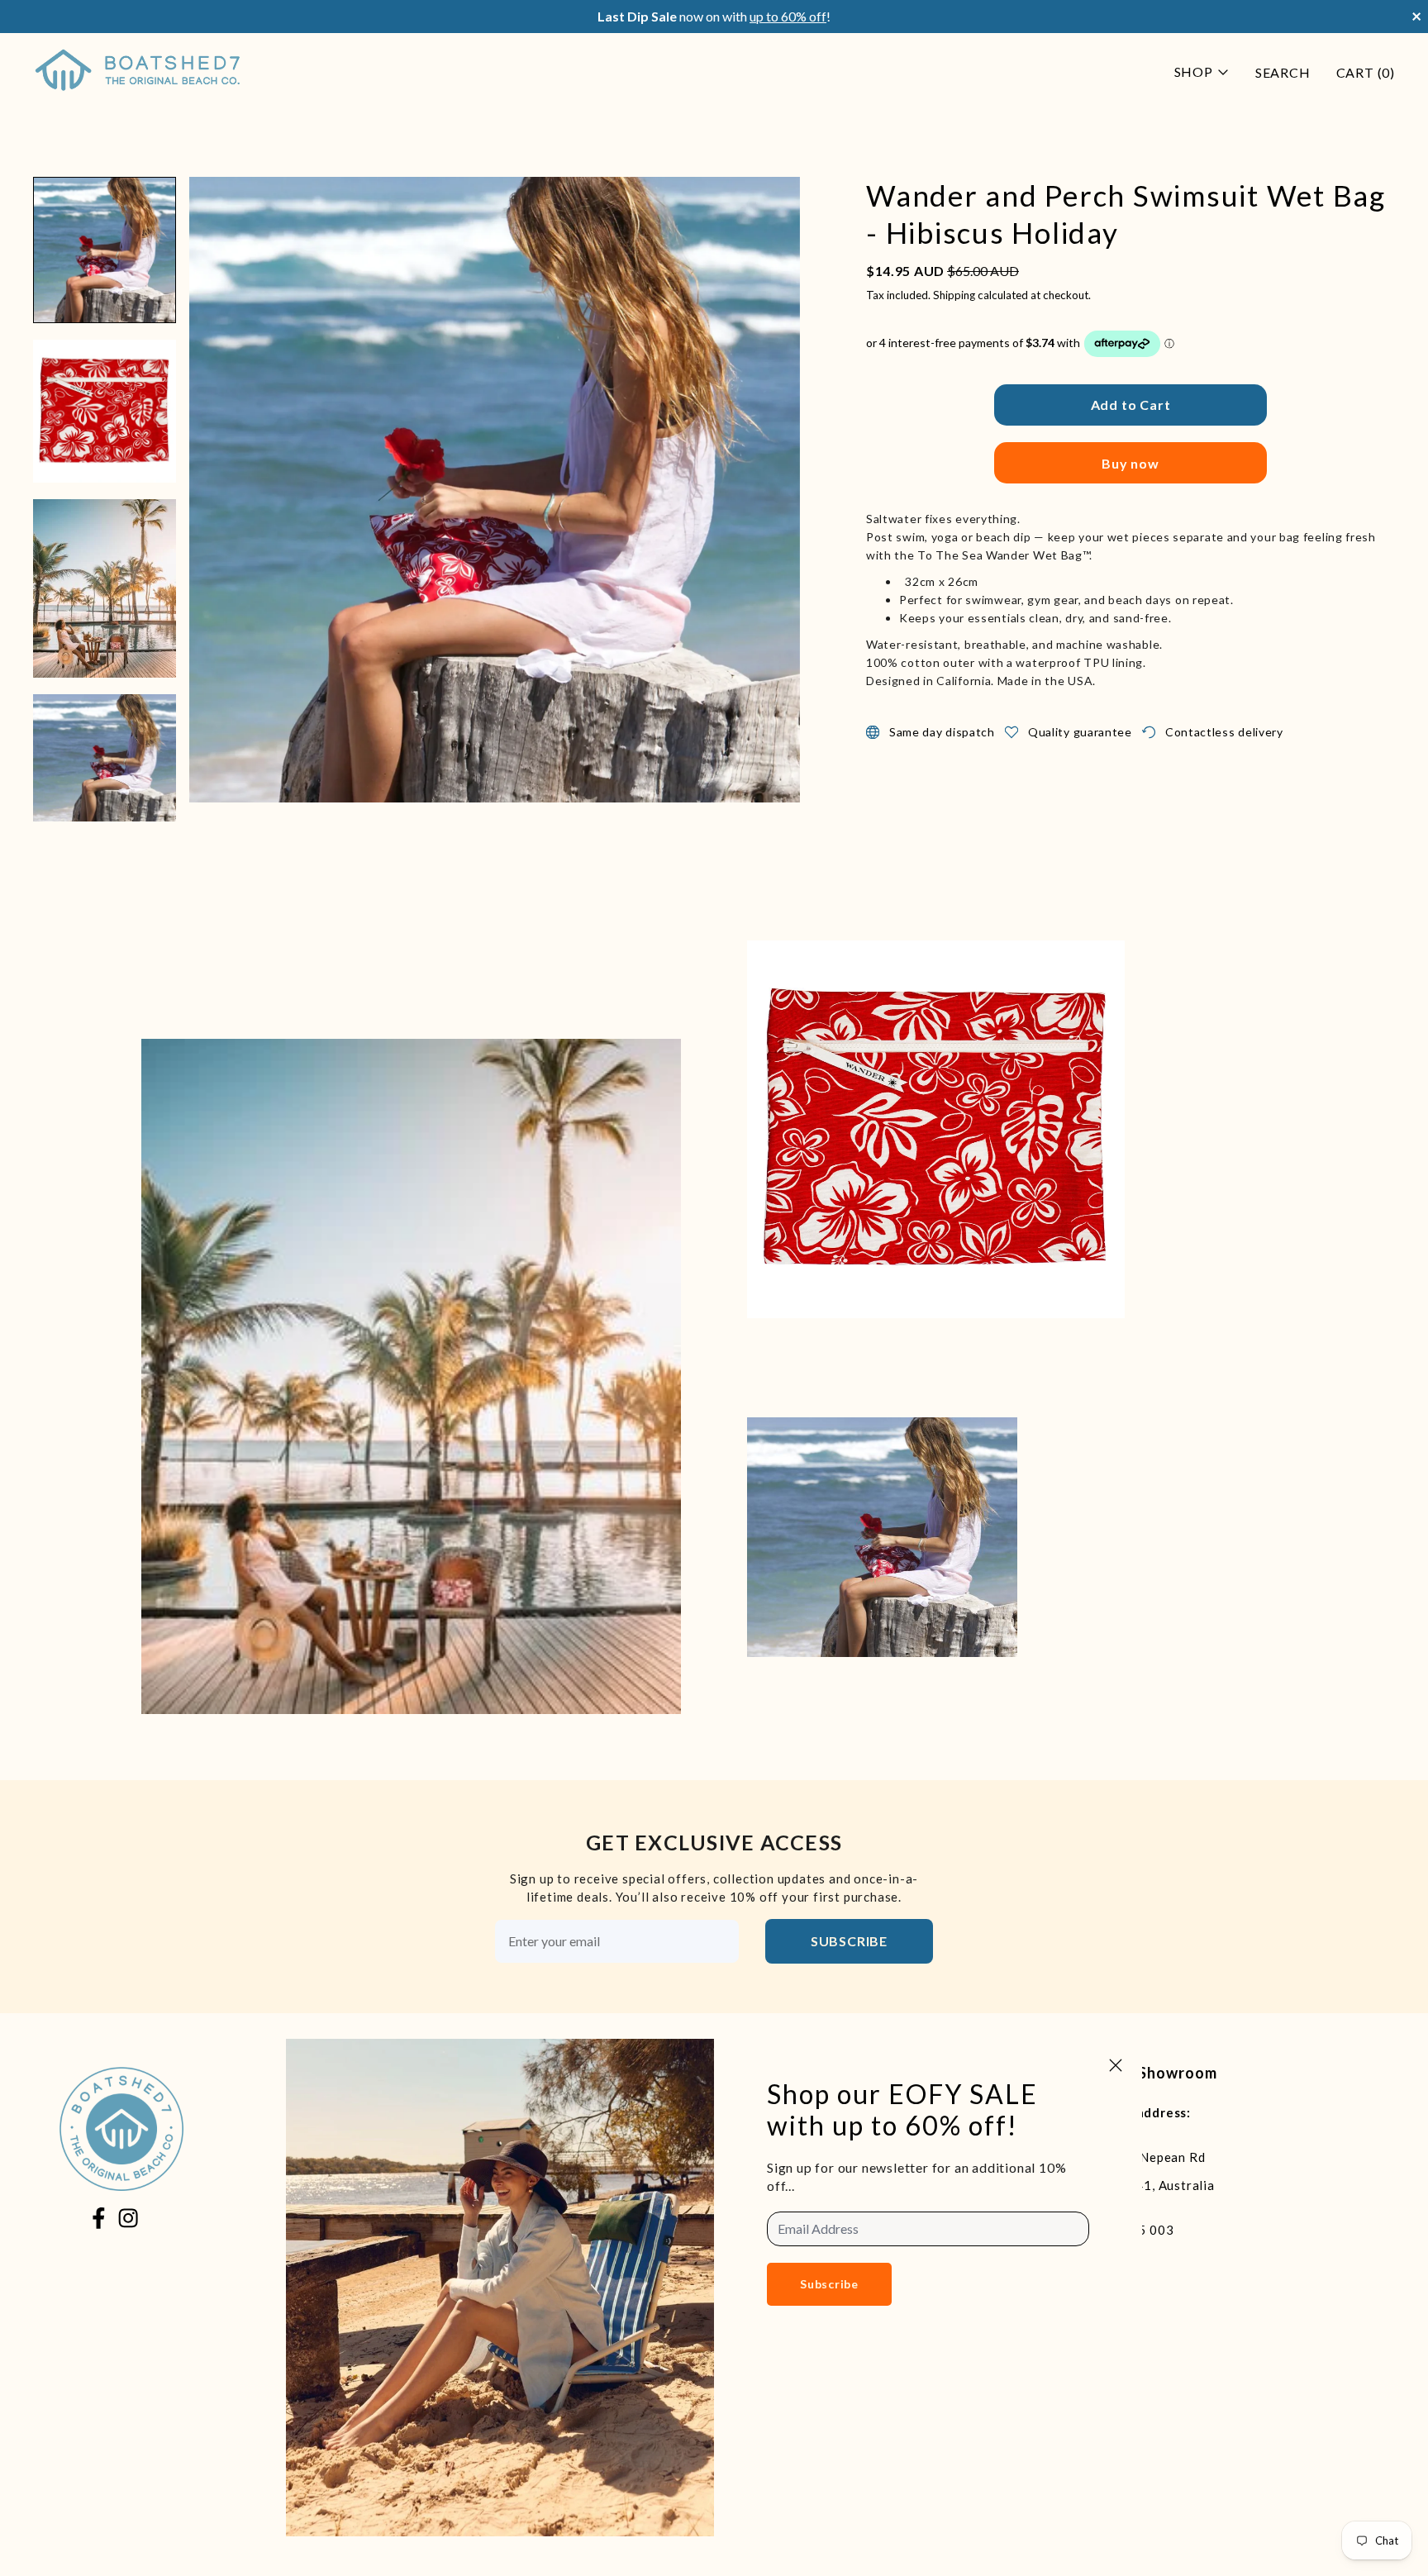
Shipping (954, 295)
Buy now (1130, 463)
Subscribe (849, 1941)
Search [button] (1283, 72)
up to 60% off (788, 16)
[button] (105, 250)
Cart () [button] (1366, 72)
